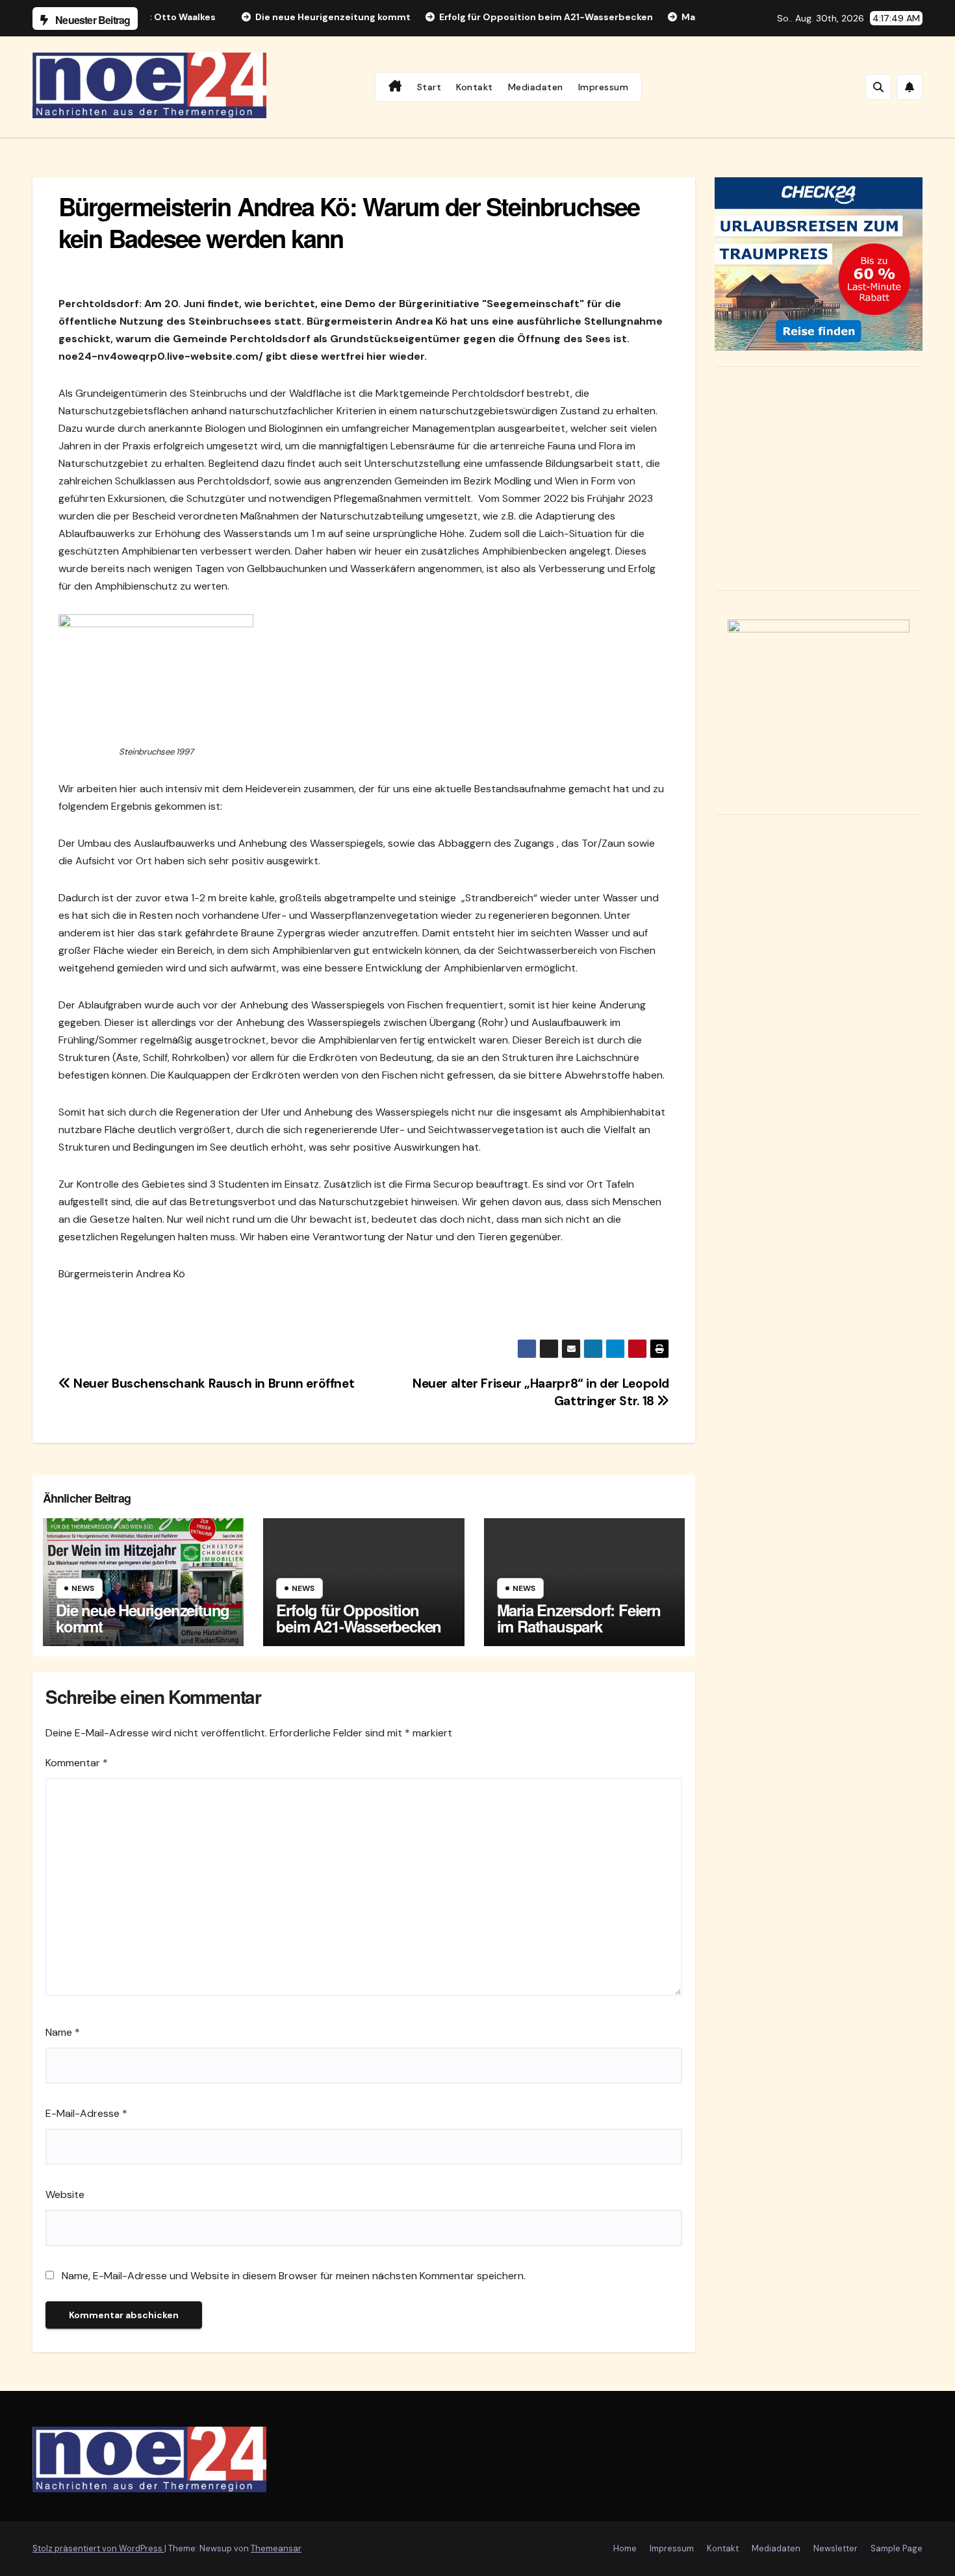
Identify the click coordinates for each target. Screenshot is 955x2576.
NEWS (83, 1588)
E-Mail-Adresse (86, 2113)
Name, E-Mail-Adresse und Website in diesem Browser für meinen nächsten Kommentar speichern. (294, 2276)
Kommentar (77, 1763)
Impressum (604, 87)
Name (63, 2032)
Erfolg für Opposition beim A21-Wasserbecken (359, 1618)
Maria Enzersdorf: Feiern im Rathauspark (579, 1618)
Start (429, 87)
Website (65, 2195)
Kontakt (475, 87)
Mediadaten (536, 87)
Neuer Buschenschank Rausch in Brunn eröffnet (212, 1383)
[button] (878, 87)
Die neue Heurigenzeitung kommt (143, 1618)
